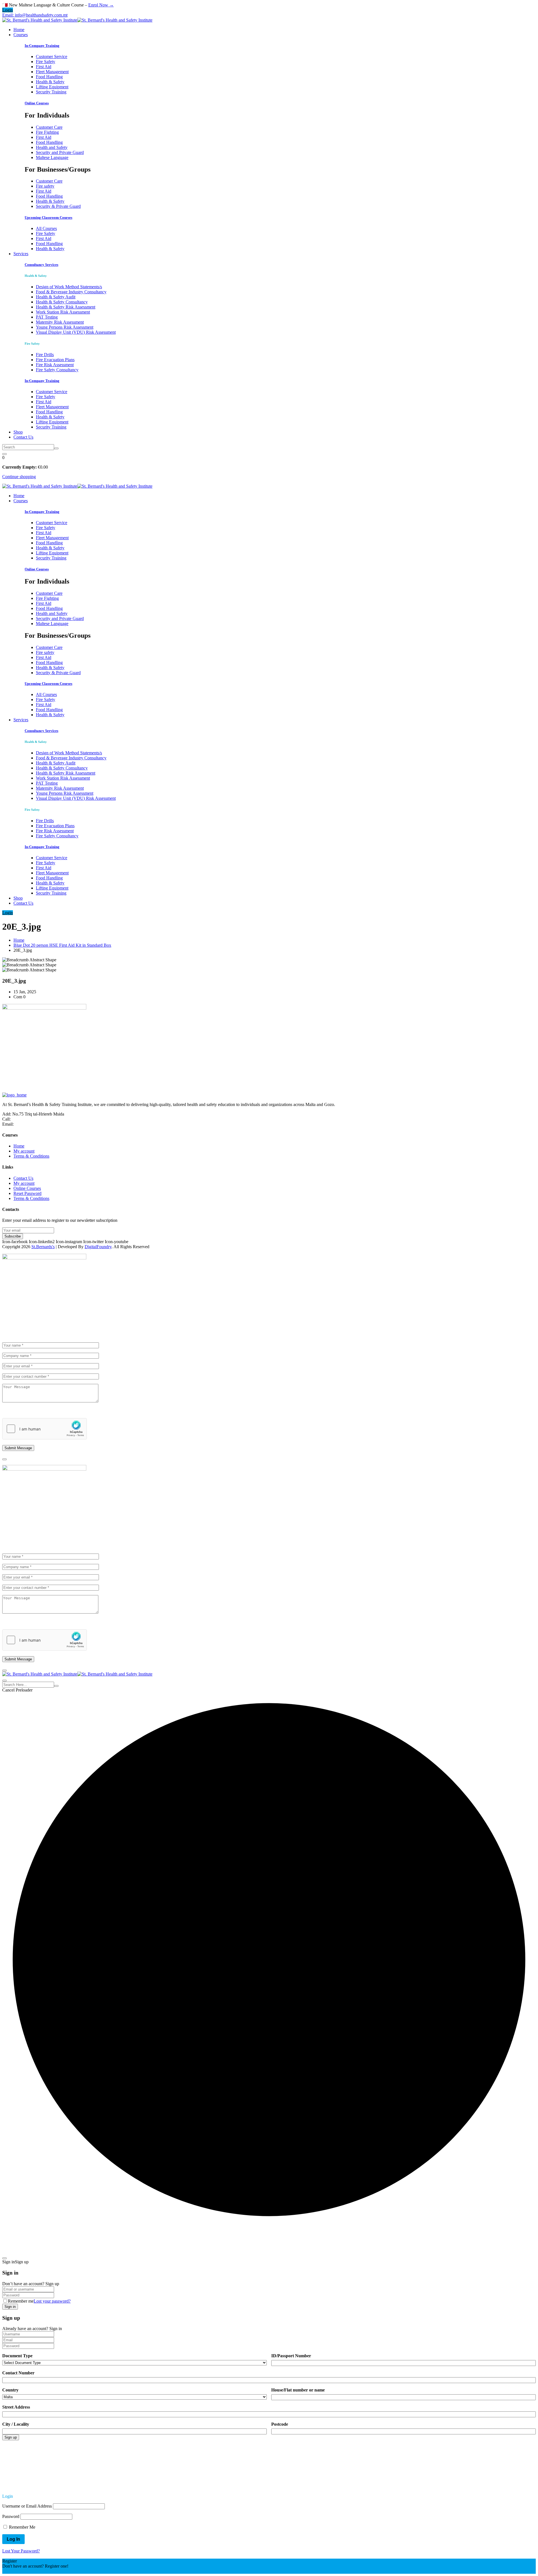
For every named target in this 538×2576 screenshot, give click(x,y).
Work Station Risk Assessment (63, 312)
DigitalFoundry (98, 1247)
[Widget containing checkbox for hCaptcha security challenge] (45, 1429)
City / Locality (16, 2424)
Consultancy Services (41, 265)
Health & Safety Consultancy (62, 302)
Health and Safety (52, 147)
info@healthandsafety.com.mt (41, 1124)
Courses (21, 35)
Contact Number (18, 2373)
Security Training (51, 92)
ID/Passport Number (291, 2356)
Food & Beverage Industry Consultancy (71, 292)
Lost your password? (52, 2301)
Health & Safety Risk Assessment (66, 307)
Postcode (280, 2424)
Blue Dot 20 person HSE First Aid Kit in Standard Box (62, 945)
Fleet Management (52, 72)
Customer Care (49, 127)
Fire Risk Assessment (55, 365)
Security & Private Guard (58, 206)
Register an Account (20, 2571)
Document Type (17, 2356)
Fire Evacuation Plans (55, 360)
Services (21, 254)
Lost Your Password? (21, 2551)
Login (8, 10)
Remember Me (22, 2527)
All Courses (46, 228)
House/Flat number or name (298, 2390)
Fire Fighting (47, 132)
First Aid (44, 67)
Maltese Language (52, 157)
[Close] (4, 1459)
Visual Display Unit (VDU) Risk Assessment (76, 332)
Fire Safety (46, 62)
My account (24, 1151)
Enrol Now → (101, 5)
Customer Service (52, 57)
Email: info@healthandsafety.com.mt (35, 15)
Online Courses (37, 103)
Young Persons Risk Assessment (65, 327)
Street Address (16, 2407)
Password (11, 2516)
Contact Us (23, 437)
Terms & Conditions (31, 1156)
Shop (18, 432)
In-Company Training (42, 46)
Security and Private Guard (60, 152)
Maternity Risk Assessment (60, 322)
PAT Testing (47, 317)
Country (10, 2390)
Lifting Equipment (52, 87)
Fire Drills (45, 355)
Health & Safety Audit (56, 297)
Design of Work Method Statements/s (69, 287)
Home (19, 30)
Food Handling (49, 77)
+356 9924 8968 (26, 1119)
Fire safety (45, 186)
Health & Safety (50, 82)
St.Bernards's (43, 1247)
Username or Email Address (27, 2506)
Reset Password (27, 1193)
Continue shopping (19, 477)
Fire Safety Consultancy (57, 370)
